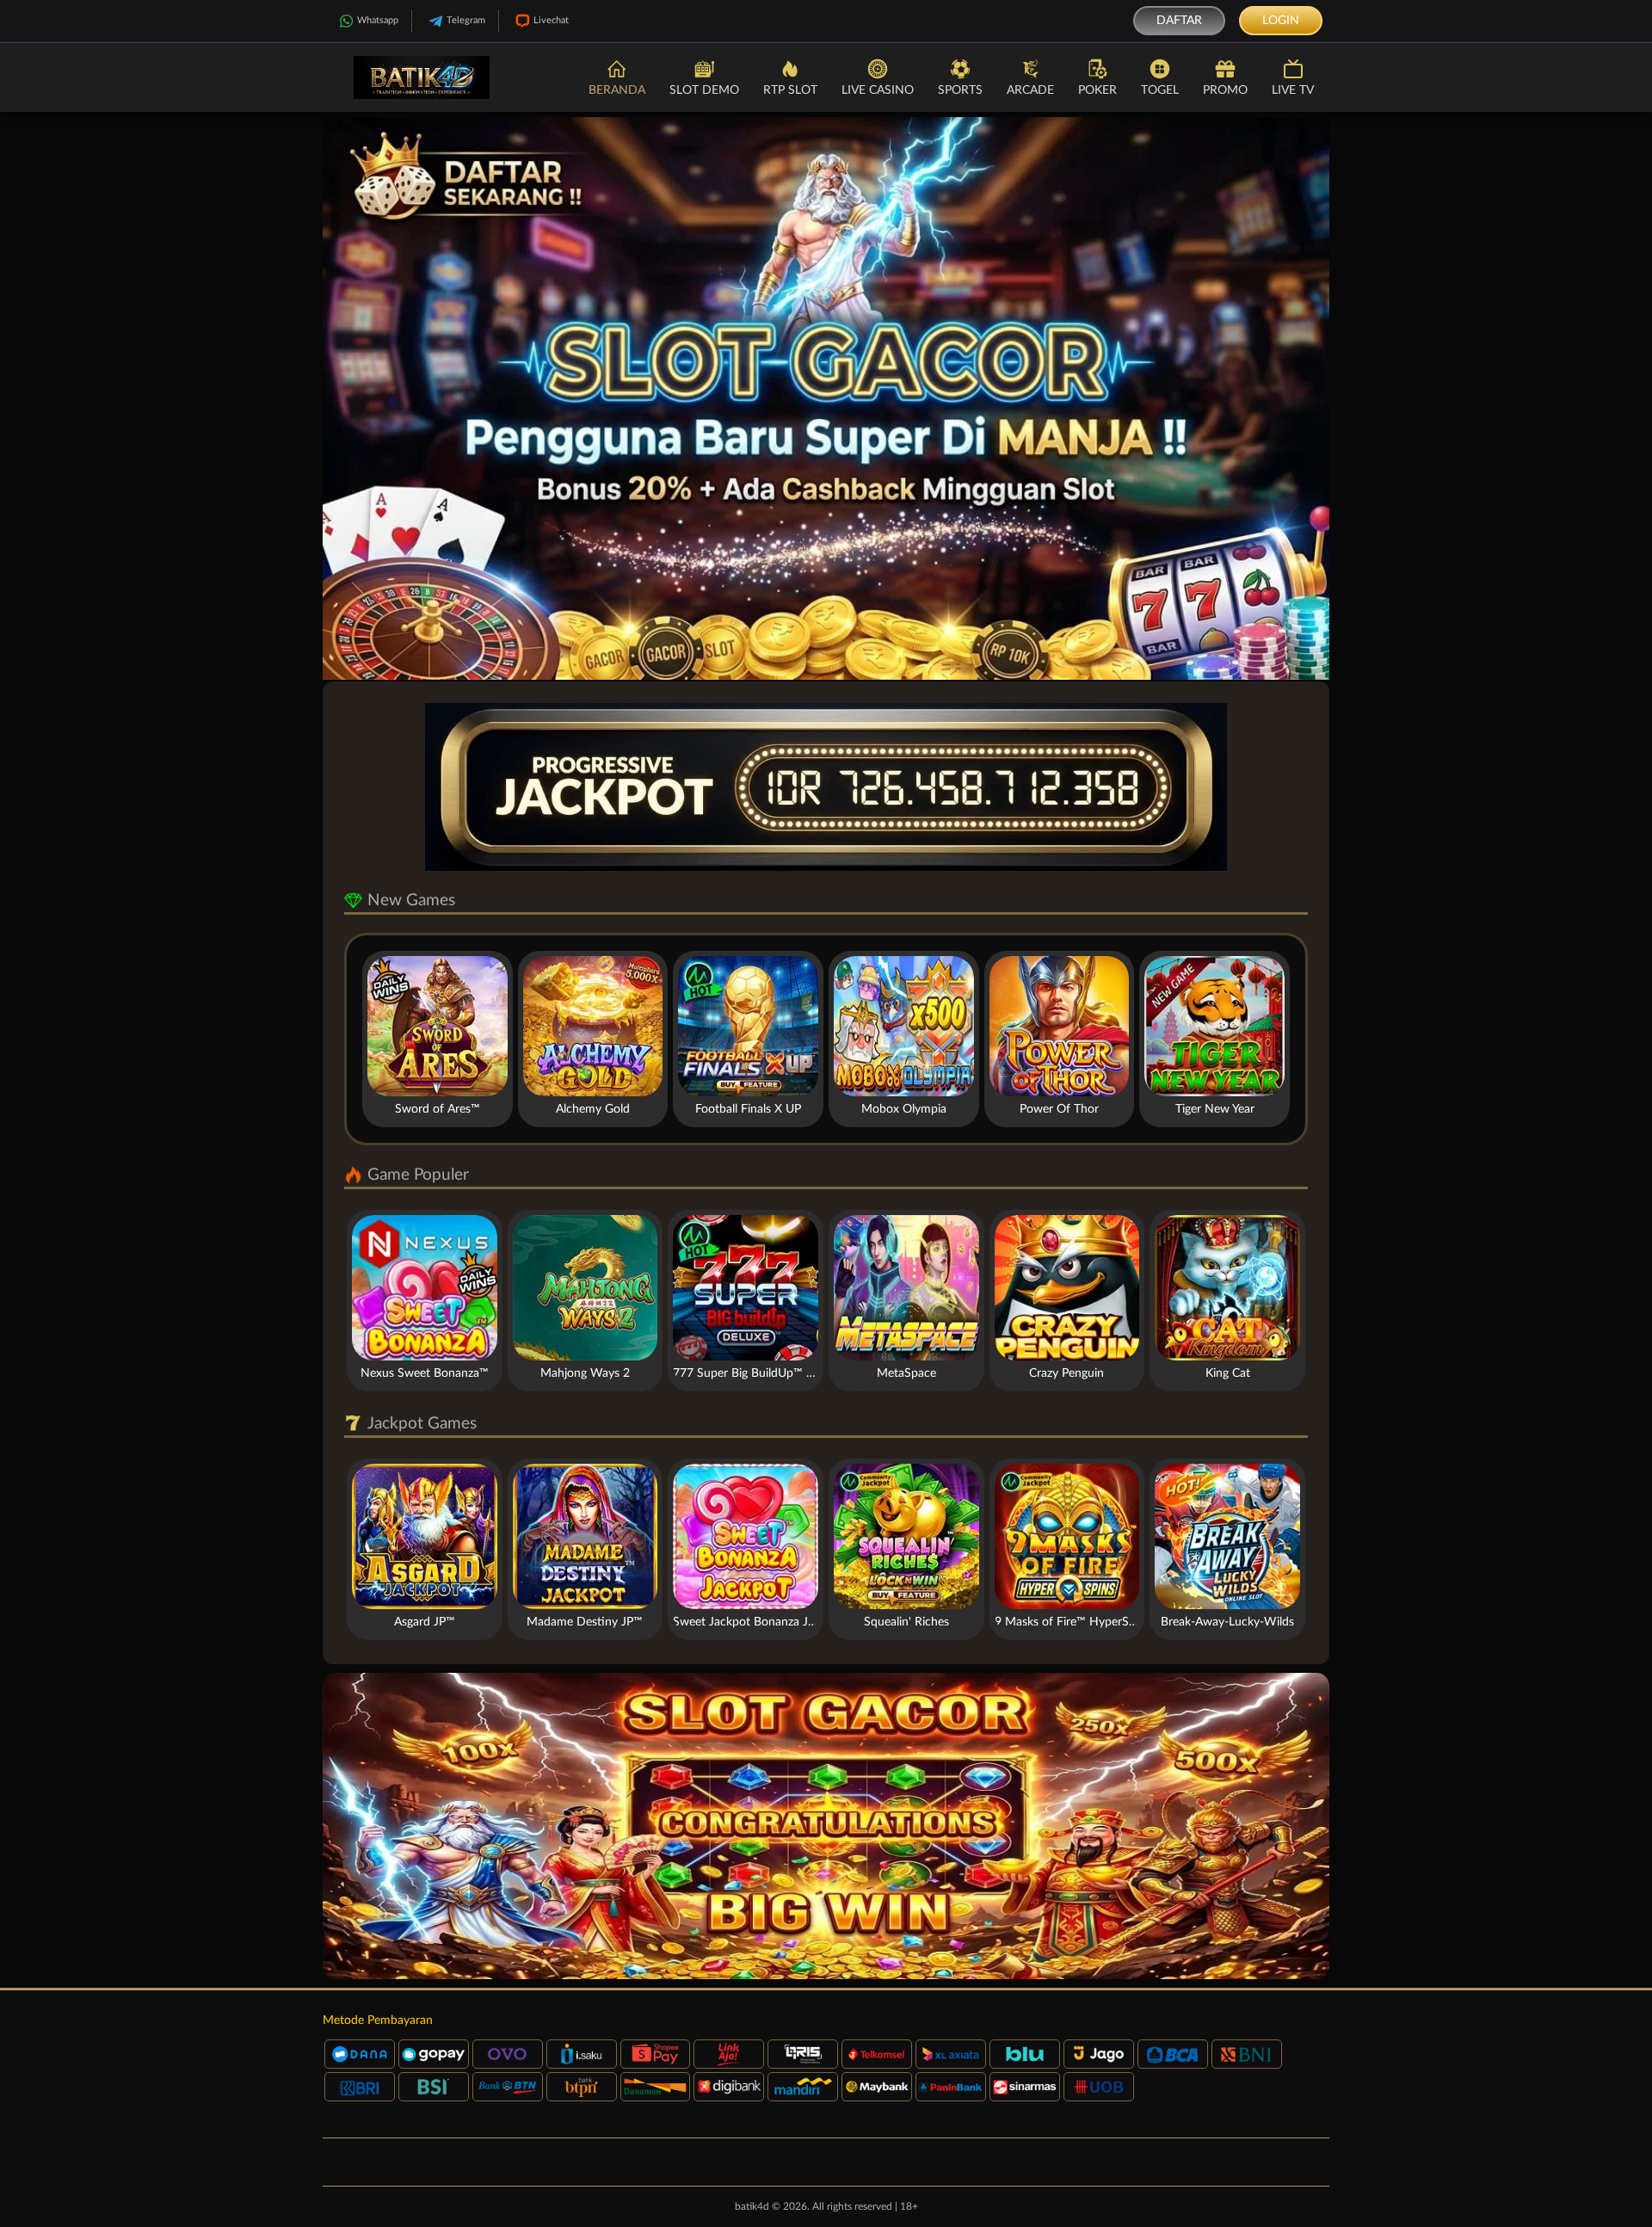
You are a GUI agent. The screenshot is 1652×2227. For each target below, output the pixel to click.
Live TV (1293, 90)
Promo (1225, 90)
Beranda (617, 90)
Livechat (551, 20)
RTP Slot (790, 90)
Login (1281, 21)
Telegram (466, 20)
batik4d (752, 2206)
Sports (960, 90)
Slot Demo (704, 90)
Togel (1160, 90)
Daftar (1179, 21)
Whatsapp (378, 20)
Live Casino (878, 90)
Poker (1097, 90)
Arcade (1030, 90)
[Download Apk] (826, 1826)
